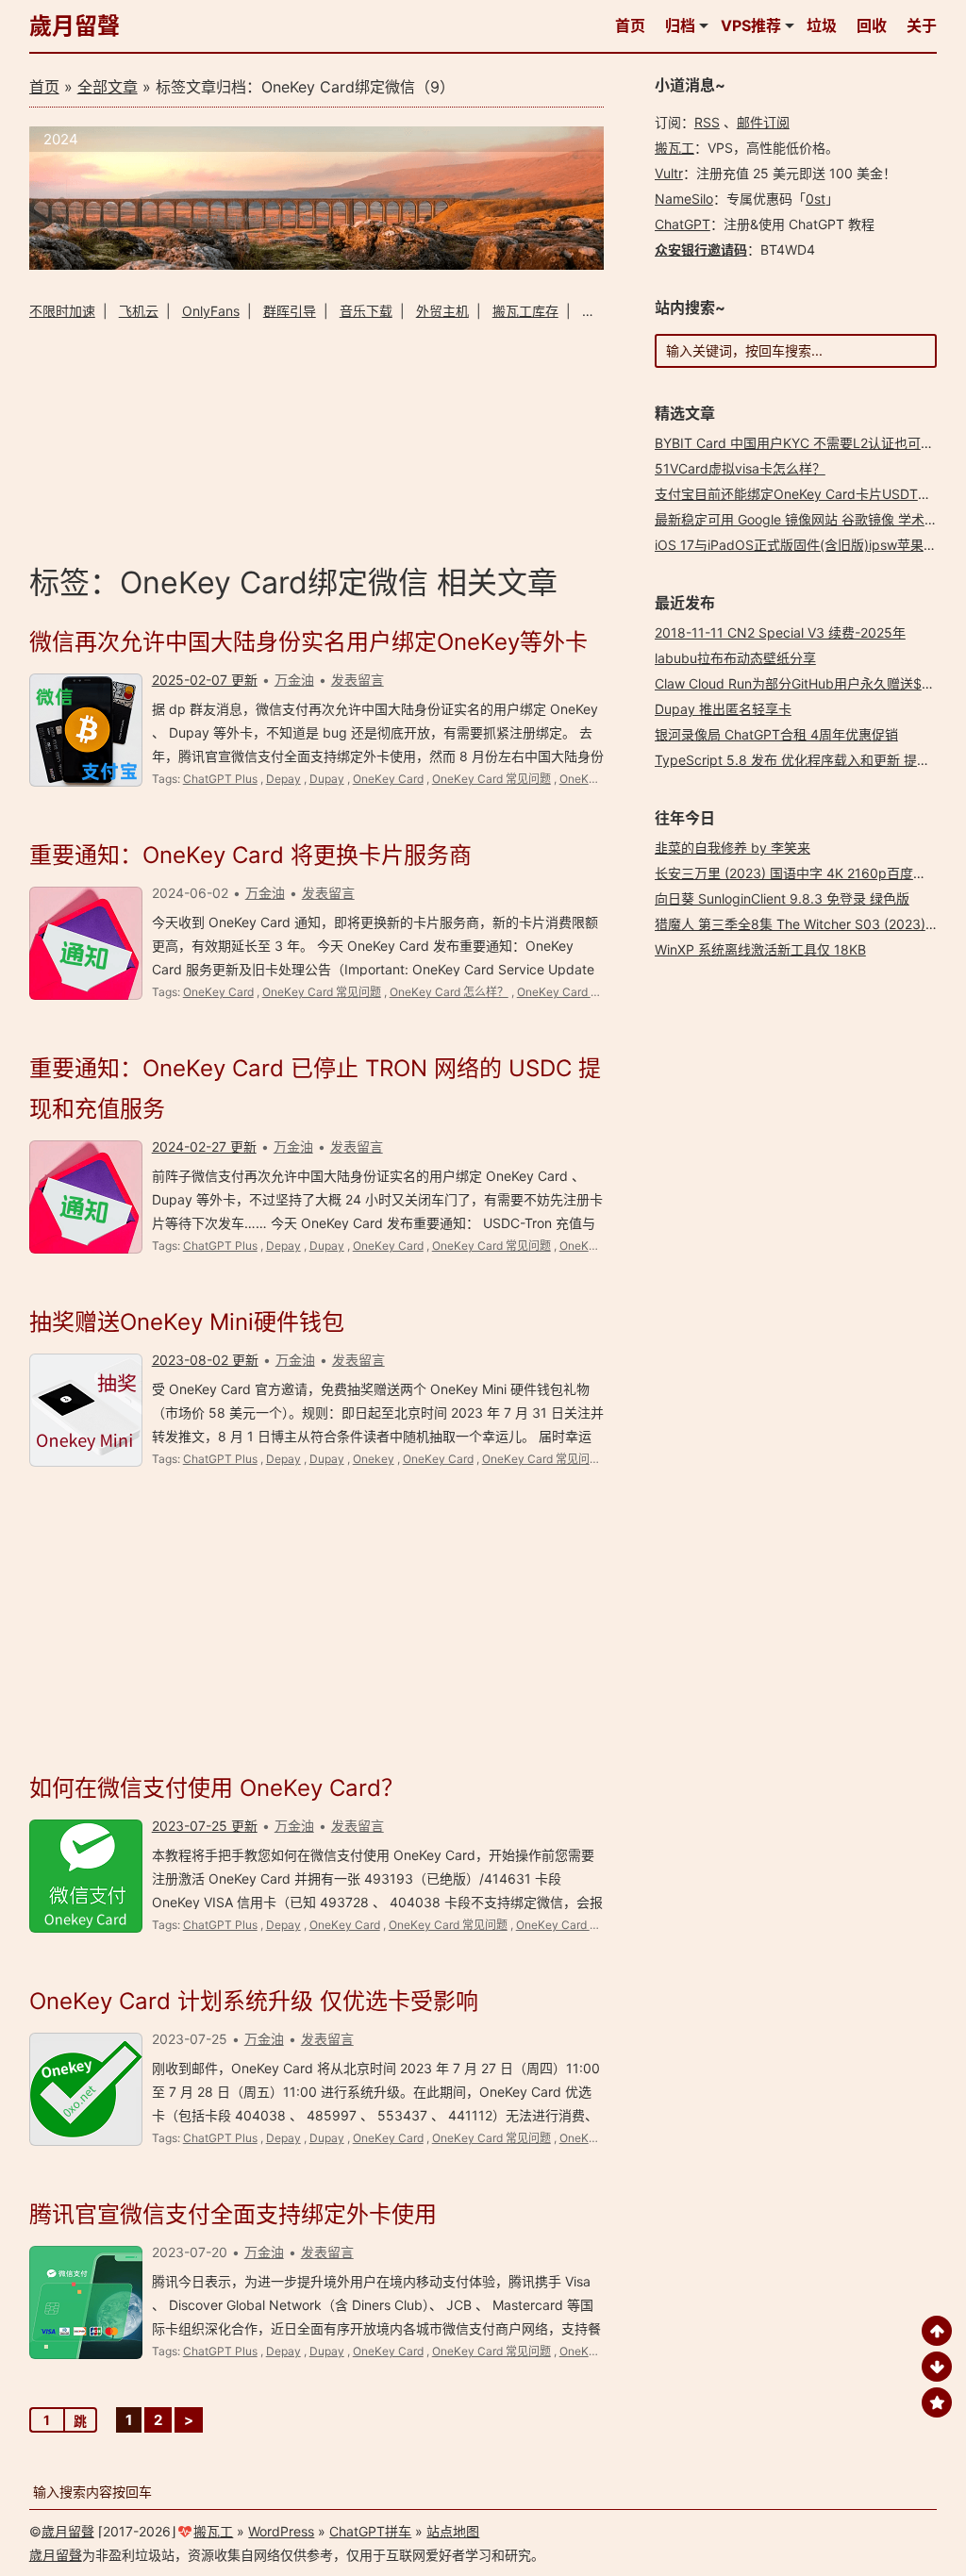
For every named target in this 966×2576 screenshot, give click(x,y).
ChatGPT (683, 224)
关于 (922, 25)
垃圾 (822, 25)
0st (816, 199)
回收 (872, 25)
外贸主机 (442, 311)
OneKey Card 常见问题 (491, 779)
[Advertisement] (317, 439)
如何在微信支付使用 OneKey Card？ (217, 1788)
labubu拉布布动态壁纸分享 (735, 658)
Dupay (327, 779)
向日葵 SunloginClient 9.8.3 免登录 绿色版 (782, 898)
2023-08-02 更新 (205, 1360)
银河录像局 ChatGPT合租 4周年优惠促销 (776, 734)
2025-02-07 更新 (205, 680)
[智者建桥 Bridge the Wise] (317, 265)
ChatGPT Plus (220, 779)
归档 (680, 25)
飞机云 (139, 311)
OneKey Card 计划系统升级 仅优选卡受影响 (254, 2001)
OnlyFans (211, 311)
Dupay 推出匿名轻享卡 (723, 709)
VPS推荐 (751, 25)
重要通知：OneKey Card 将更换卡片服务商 (250, 855)
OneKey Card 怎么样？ (449, 992)
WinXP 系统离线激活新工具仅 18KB (760, 949)
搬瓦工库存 (525, 311)
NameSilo (684, 199)
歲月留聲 (75, 26)
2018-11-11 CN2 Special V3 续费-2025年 (780, 632)
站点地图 (453, 2531)
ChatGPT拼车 (370, 2531)
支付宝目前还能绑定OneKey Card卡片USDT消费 (799, 494)
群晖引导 (290, 311)
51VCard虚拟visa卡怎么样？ (740, 468)
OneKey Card (388, 779)
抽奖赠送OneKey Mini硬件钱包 (187, 1322)
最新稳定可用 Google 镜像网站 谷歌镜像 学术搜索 (803, 519)
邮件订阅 (763, 122)
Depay (283, 779)
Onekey (374, 1459)
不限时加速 (62, 311)
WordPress (281, 2531)
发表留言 (358, 680)
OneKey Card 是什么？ (576, 992)
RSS (707, 122)
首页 (630, 25)
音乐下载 (366, 311)
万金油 (294, 680)
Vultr (669, 173)
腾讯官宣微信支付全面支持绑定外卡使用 (233, 2214)
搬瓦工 (675, 148)
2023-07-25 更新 (205, 1826)
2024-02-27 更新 (204, 1147)
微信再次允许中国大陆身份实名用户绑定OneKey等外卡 (308, 642)
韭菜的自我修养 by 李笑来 (733, 848)
